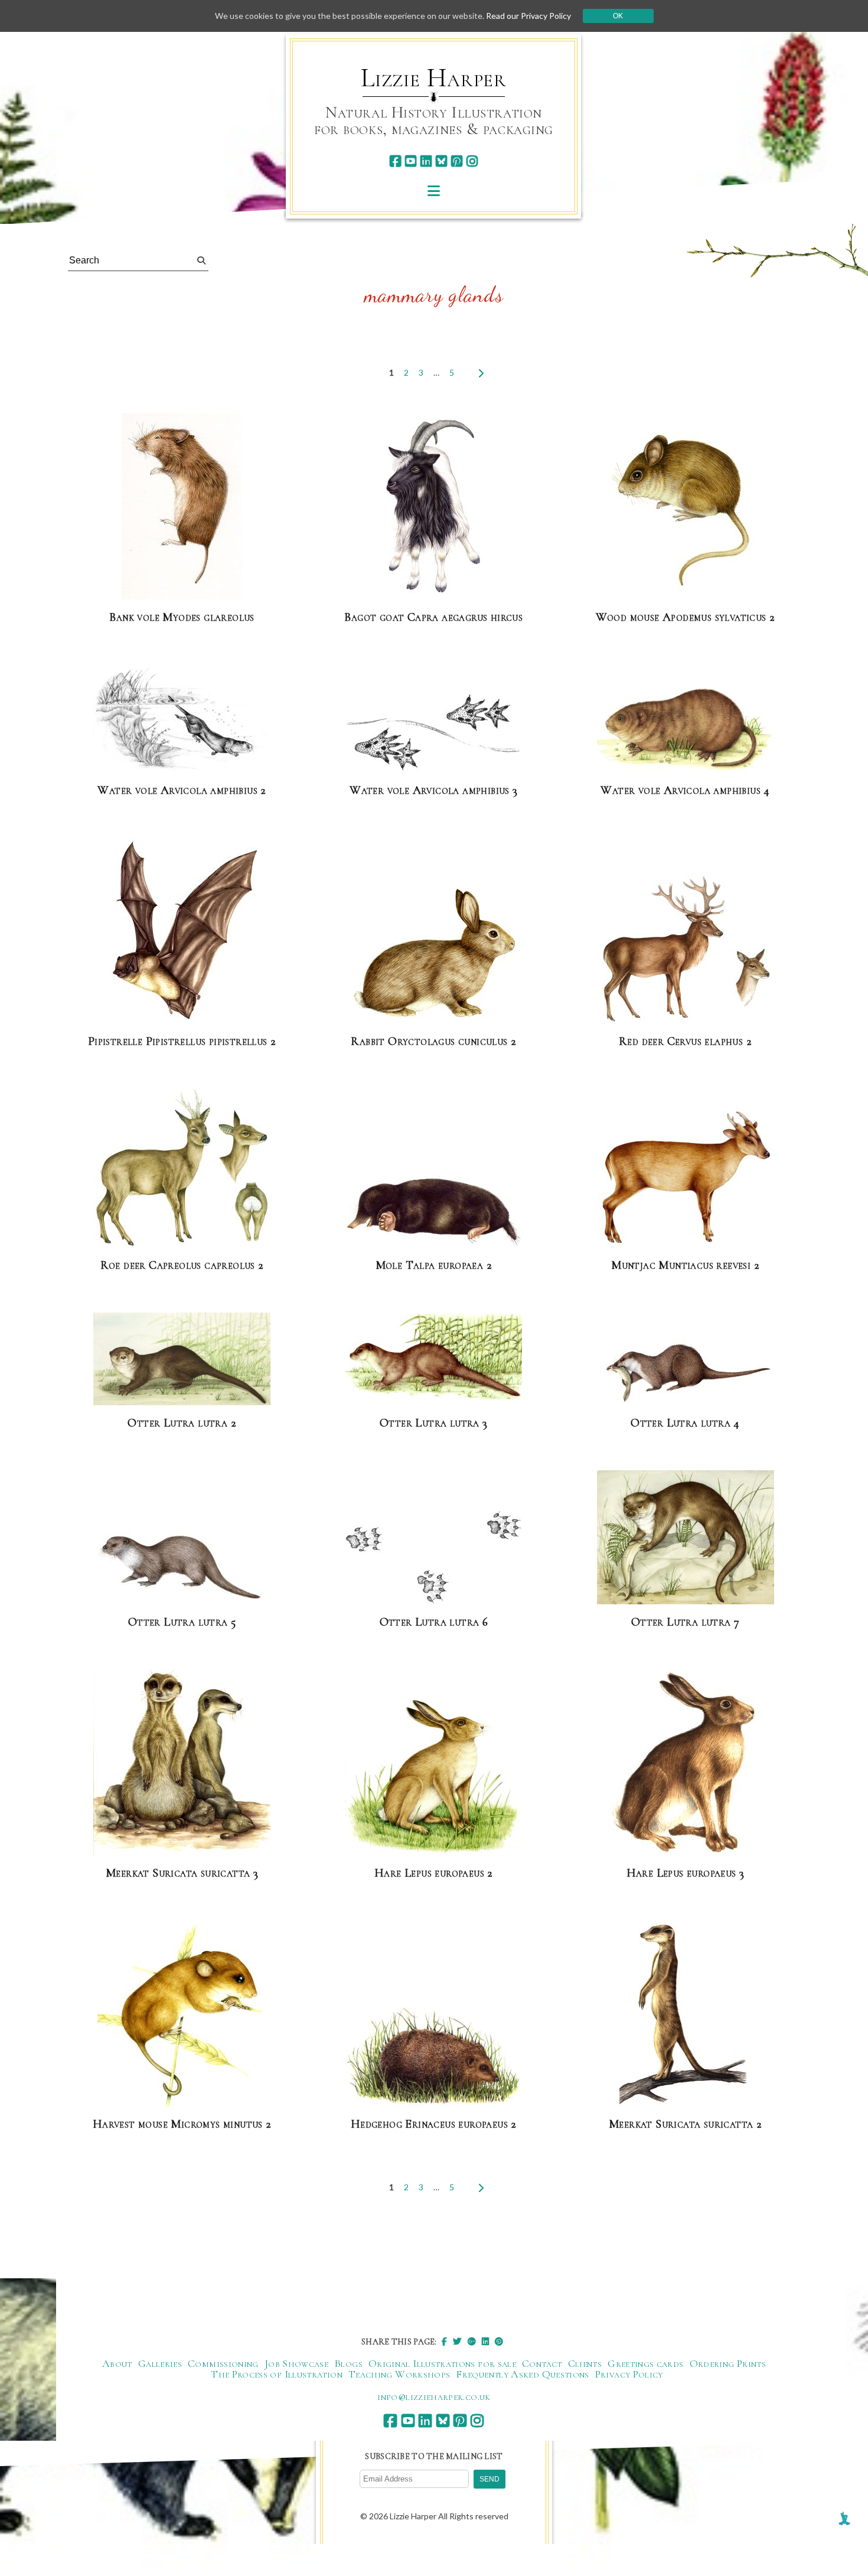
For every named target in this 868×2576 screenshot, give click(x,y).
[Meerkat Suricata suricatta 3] (182, 1763)
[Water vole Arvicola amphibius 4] (686, 730)
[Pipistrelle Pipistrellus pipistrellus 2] (182, 931)
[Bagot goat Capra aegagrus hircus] (433, 507)
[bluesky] (441, 161)
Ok (618, 16)
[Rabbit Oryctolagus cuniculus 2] (433, 956)
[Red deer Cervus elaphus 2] (686, 949)
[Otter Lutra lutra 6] (433, 1558)
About (117, 2363)
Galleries (160, 2363)
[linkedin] (426, 161)
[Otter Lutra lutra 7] (686, 1538)
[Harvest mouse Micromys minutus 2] (182, 2014)
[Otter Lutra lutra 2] (182, 1359)
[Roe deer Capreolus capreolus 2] (182, 1169)
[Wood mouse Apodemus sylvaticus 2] (686, 507)
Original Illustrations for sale (442, 2363)
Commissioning (223, 2363)
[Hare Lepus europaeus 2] (433, 1778)
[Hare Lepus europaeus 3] (686, 1763)
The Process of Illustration (277, 2374)
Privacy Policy (629, 2374)
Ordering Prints (728, 2363)
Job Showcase (296, 2363)
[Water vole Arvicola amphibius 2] (182, 719)
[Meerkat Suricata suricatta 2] (686, 2014)
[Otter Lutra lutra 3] (433, 1360)
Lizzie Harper (434, 78)
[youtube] (411, 161)
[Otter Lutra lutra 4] (686, 1372)
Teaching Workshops (399, 2374)
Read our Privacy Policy (528, 16)
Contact (542, 2363)
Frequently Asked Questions (522, 2374)
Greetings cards (645, 2363)
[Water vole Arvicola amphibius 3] (433, 732)
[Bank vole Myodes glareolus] (182, 507)
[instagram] (472, 161)
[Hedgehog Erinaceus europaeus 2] (433, 2057)
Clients (585, 2363)
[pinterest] (457, 161)
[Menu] (434, 190)
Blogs (348, 2363)
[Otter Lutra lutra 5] (182, 1567)
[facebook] (395, 161)
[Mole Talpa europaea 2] (433, 1212)
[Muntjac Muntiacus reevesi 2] (686, 1178)
